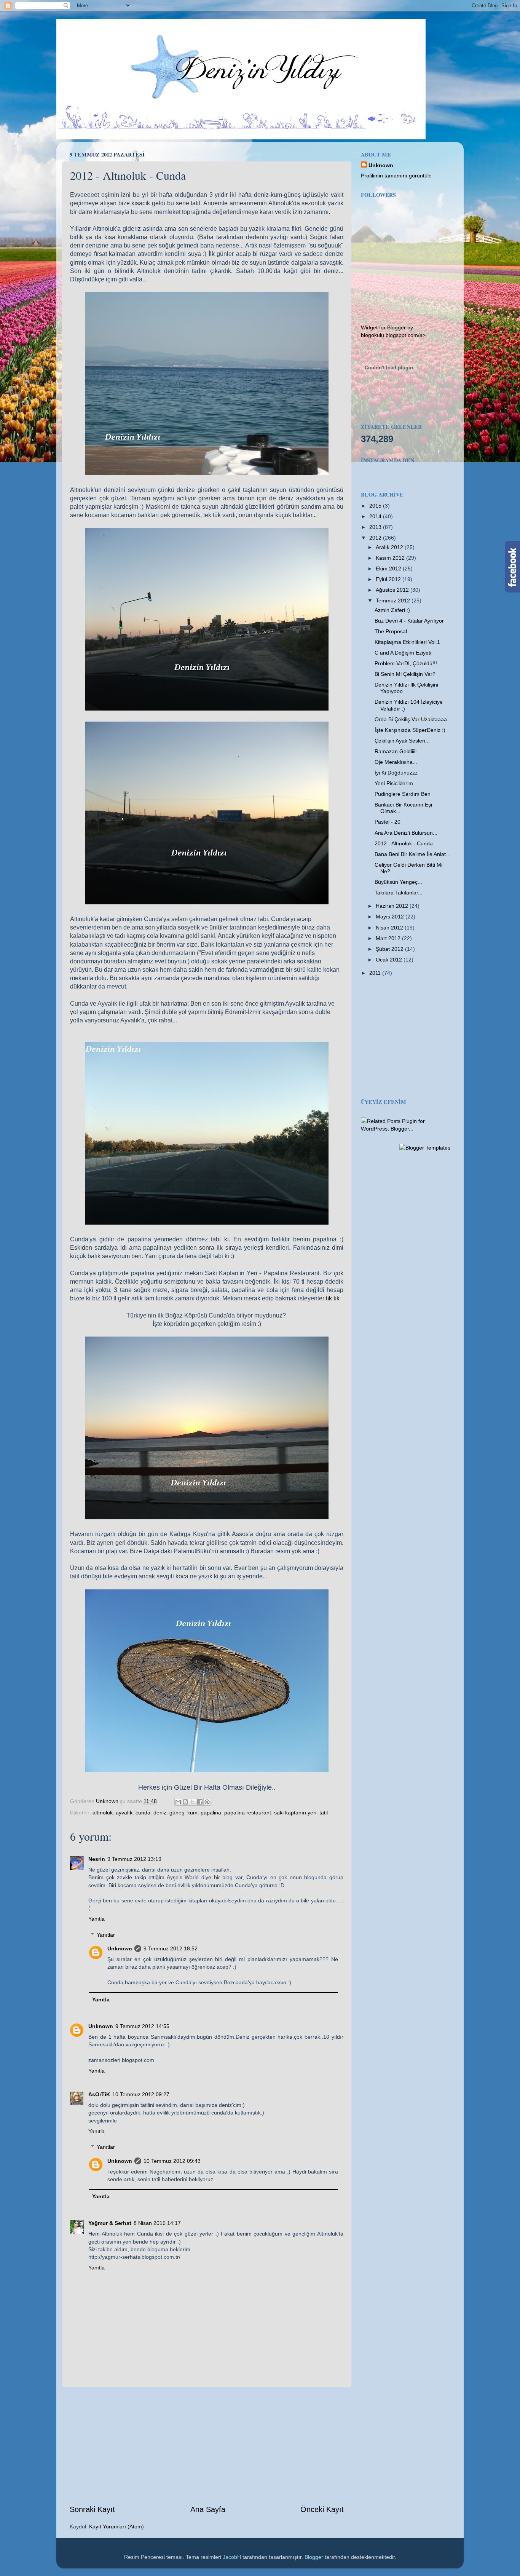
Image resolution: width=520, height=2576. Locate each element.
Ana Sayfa (208, 2509)
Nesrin (97, 1859)
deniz (160, 1813)
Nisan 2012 (390, 928)
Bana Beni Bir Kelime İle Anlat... (412, 854)
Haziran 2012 (393, 906)
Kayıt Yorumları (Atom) (116, 2526)
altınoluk (103, 1813)
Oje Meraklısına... (396, 762)
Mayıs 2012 (391, 917)
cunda (143, 1813)
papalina (211, 1813)
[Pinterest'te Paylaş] (207, 1802)
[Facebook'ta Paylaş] (200, 1802)
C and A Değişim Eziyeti (403, 653)
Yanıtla (97, 1919)
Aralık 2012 (390, 547)
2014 (376, 516)
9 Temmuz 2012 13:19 (134, 1859)
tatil (324, 1813)
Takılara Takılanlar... (399, 893)
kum (192, 1813)
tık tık (333, 1298)
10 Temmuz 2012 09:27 (141, 2094)
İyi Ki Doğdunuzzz (396, 773)
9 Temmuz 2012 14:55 (142, 2026)
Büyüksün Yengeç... (398, 882)
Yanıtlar (106, 1935)
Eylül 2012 (389, 579)
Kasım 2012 (391, 558)
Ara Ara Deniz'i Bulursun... (406, 833)
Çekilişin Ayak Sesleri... (402, 741)
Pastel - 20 (388, 822)
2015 (376, 506)
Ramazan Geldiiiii (396, 751)
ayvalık (124, 1813)
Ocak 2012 (390, 960)
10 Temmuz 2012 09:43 (172, 2161)
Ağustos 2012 (393, 590)
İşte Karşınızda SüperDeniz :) (410, 730)
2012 (376, 538)
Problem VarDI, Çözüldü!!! (406, 663)
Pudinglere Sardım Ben (403, 794)
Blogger (314, 2557)
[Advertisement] (207, 2446)
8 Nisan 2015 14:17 (157, 2223)
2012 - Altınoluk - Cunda (404, 843)
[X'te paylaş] (193, 1802)
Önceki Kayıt (322, 2509)
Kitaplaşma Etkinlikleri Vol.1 (407, 642)
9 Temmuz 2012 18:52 (171, 1948)
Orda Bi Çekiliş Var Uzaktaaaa (411, 719)
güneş (177, 1813)
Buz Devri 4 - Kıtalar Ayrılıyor (409, 621)
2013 (376, 527)
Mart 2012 (389, 938)
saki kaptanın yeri (295, 1813)
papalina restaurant (248, 1813)
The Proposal (391, 631)
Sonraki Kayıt (92, 2509)
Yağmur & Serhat (110, 2223)
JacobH (232, 2557)
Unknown (120, 1948)
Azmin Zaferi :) (392, 610)
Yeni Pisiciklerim (394, 783)
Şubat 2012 (390, 949)
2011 (376, 973)
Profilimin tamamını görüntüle (396, 176)
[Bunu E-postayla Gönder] (178, 1802)
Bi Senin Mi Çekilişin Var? (405, 674)
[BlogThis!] (185, 1802)
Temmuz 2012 (394, 600)
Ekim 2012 (389, 569)
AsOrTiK (99, 2094)
